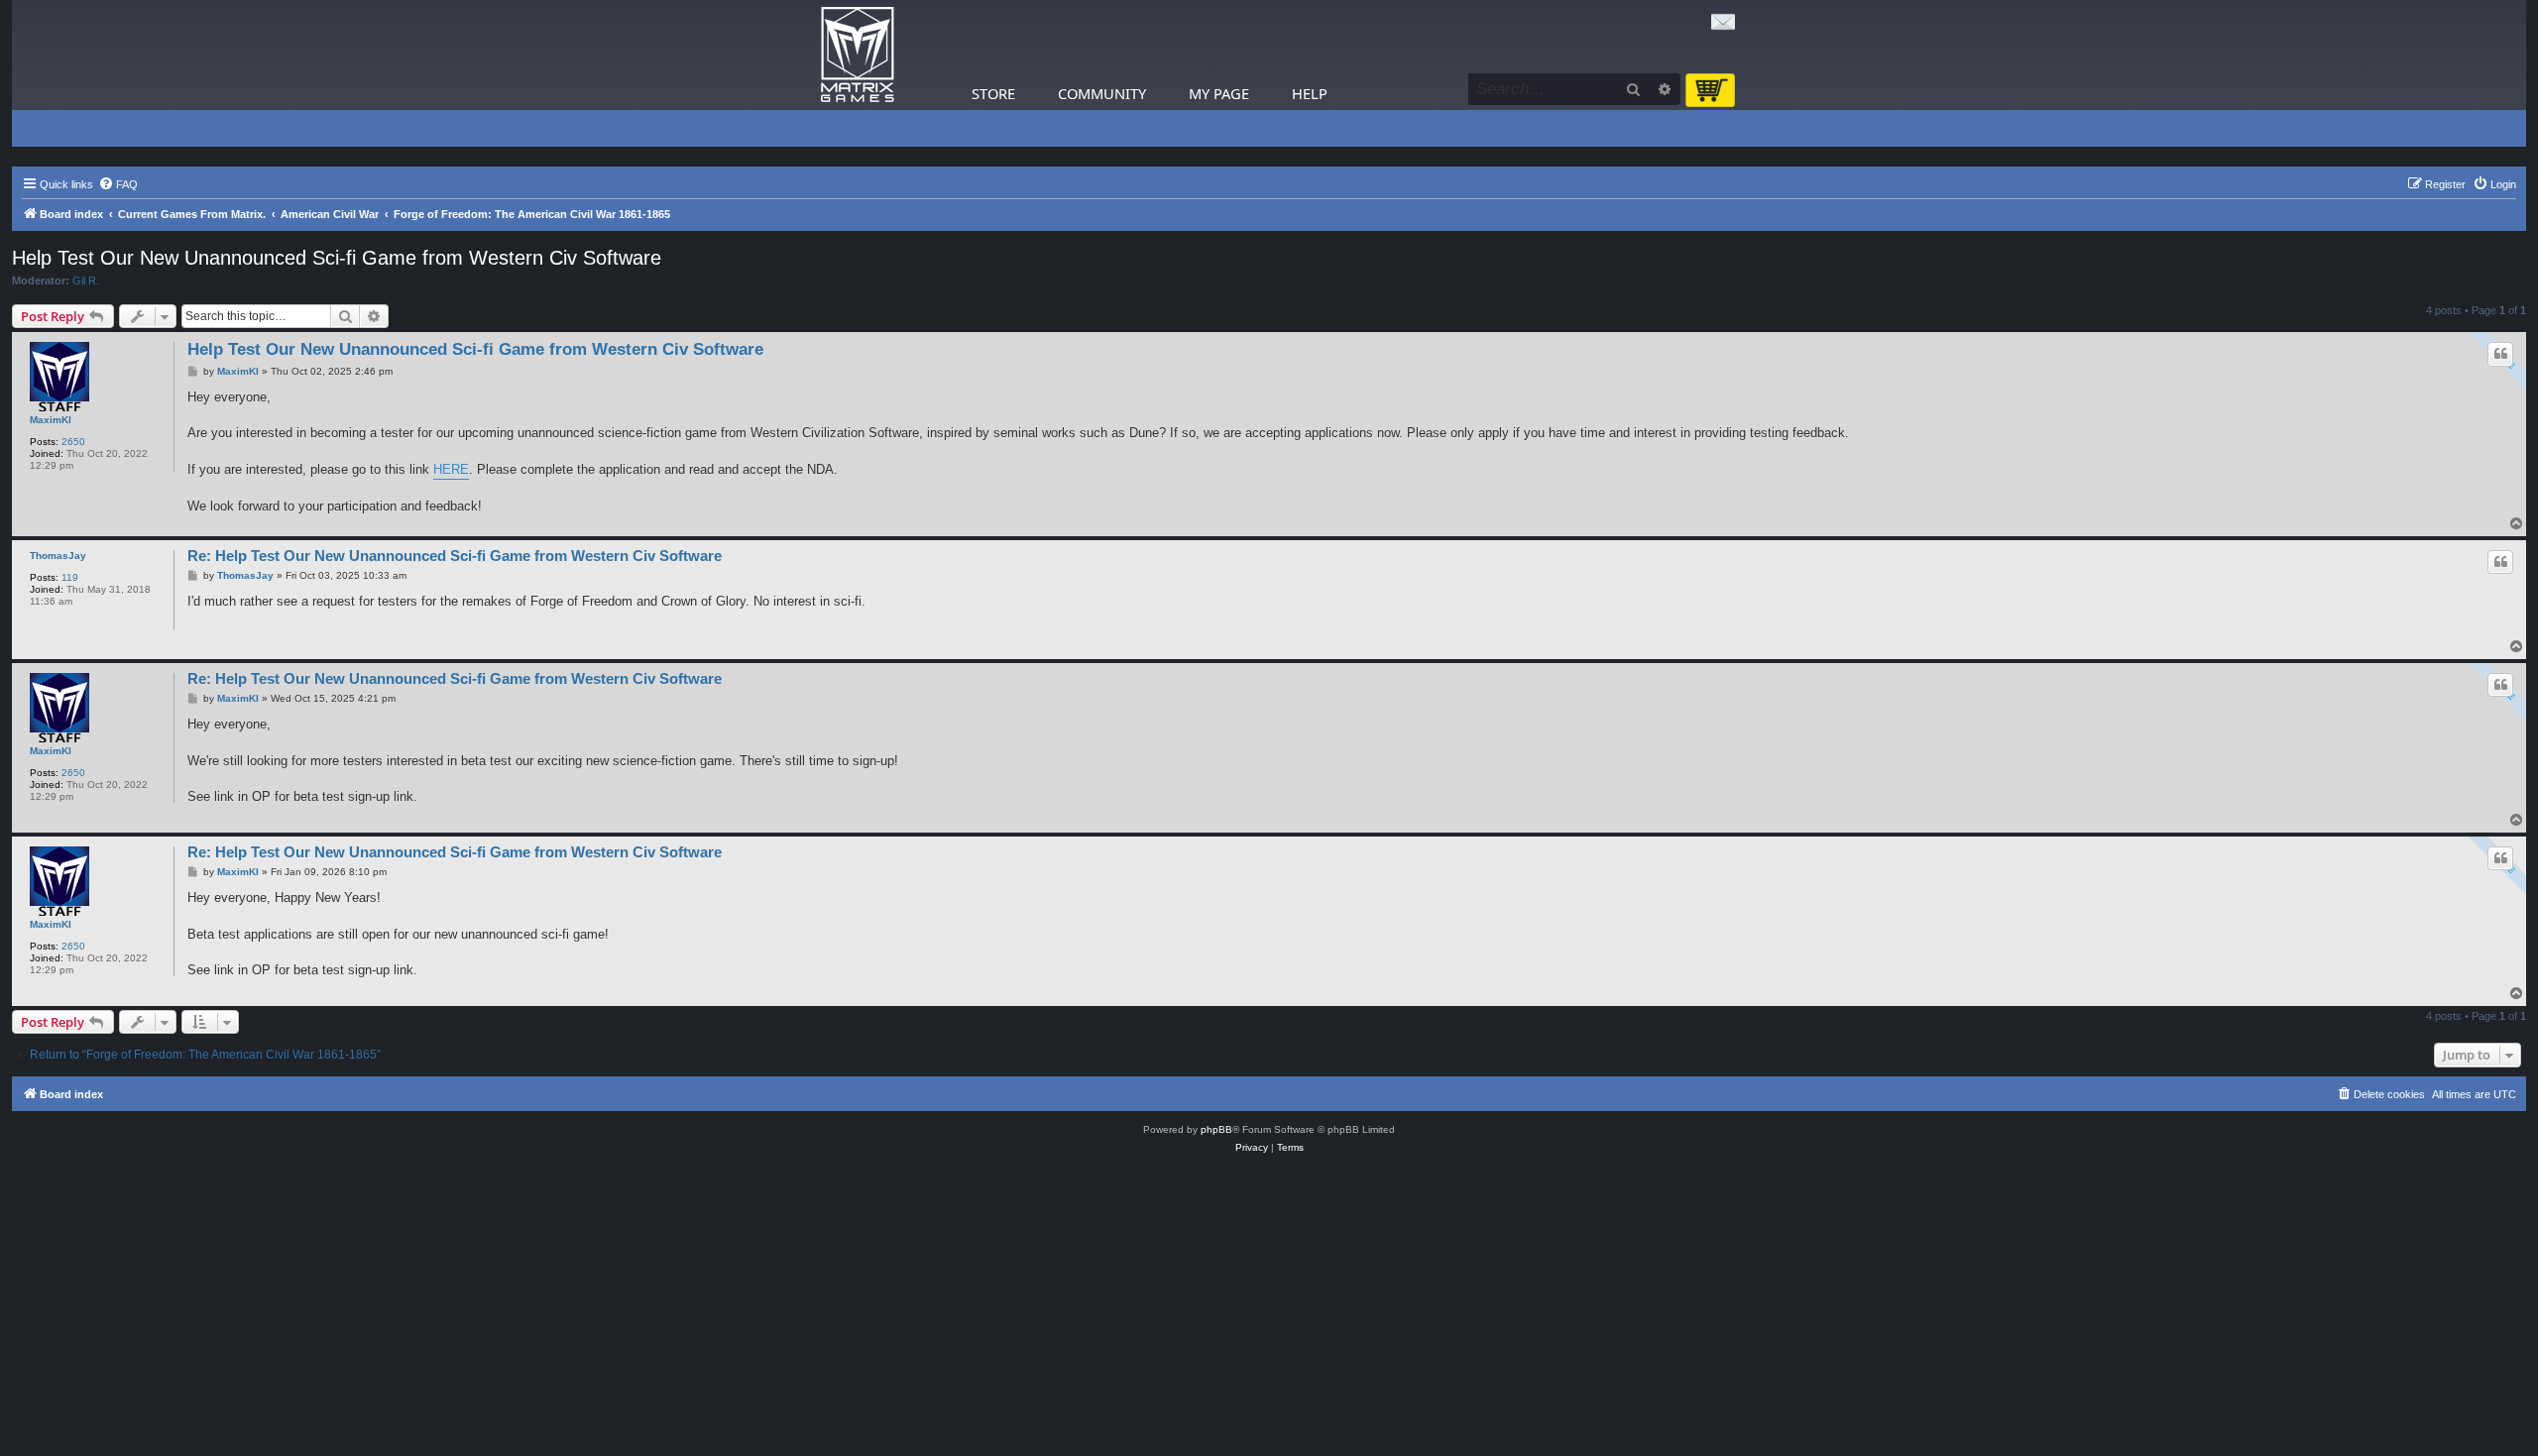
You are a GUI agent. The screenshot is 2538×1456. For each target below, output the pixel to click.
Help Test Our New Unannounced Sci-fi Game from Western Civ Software (337, 258)
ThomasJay (58, 556)
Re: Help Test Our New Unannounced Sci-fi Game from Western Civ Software (455, 556)
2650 (73, 442)
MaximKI (51, 420)
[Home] (858, 55)
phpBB (1216, 1129)
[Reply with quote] (2500, 354)
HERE (451, 469)
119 (70, 577)
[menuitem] (118, 184)
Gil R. (86, 280)
